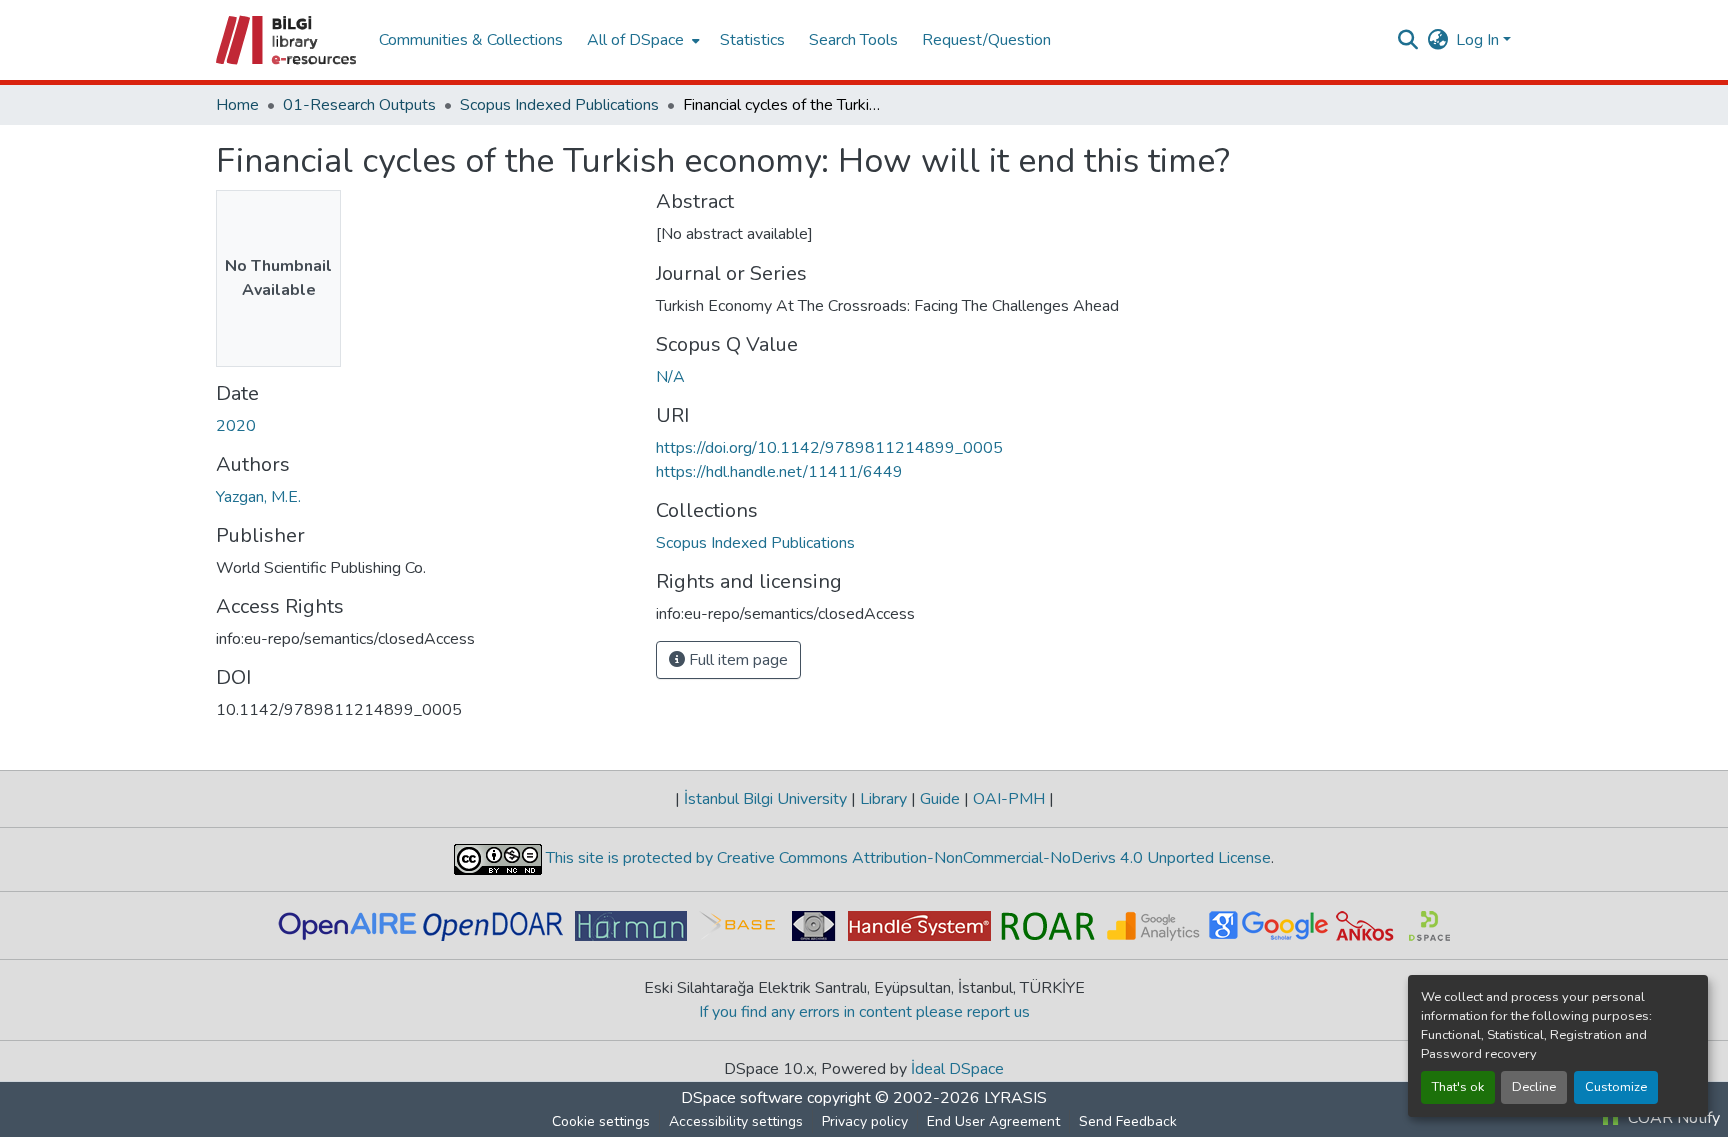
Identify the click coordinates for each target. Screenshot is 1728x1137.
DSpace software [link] (742, 1098)
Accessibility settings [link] (736, 1121)
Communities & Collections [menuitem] (471, 40)
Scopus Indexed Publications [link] (559, 105)
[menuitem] (641, 40)
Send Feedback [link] (1128, 1121)
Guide (940, 799)
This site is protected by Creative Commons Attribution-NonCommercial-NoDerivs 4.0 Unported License (906, 858)
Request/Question (986, 40)
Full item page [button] (736, 660)
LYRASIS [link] (1015, 1098)
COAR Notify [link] (1672, 1118)
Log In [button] (1479, 40)
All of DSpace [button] (635, 40)
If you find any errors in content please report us (864, 1012)
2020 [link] (236, 426)
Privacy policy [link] (865, 1121)
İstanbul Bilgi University (765, 799)
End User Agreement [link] (993, 1121)
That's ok (1458, 1087)
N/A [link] (670, 377)
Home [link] (237, 105)
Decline (1534, 1087)
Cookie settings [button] (601, 1121)
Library (883, 799)
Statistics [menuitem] (752, 40)
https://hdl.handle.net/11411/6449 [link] (779, 472)
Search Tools (853, 40)
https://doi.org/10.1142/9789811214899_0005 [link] (829, 448)
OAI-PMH (1009, 799)
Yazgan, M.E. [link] (258, 497)
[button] (287, 40)
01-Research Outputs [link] (359, 105)
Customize (1616, 1087)
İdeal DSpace (957, 1069)
